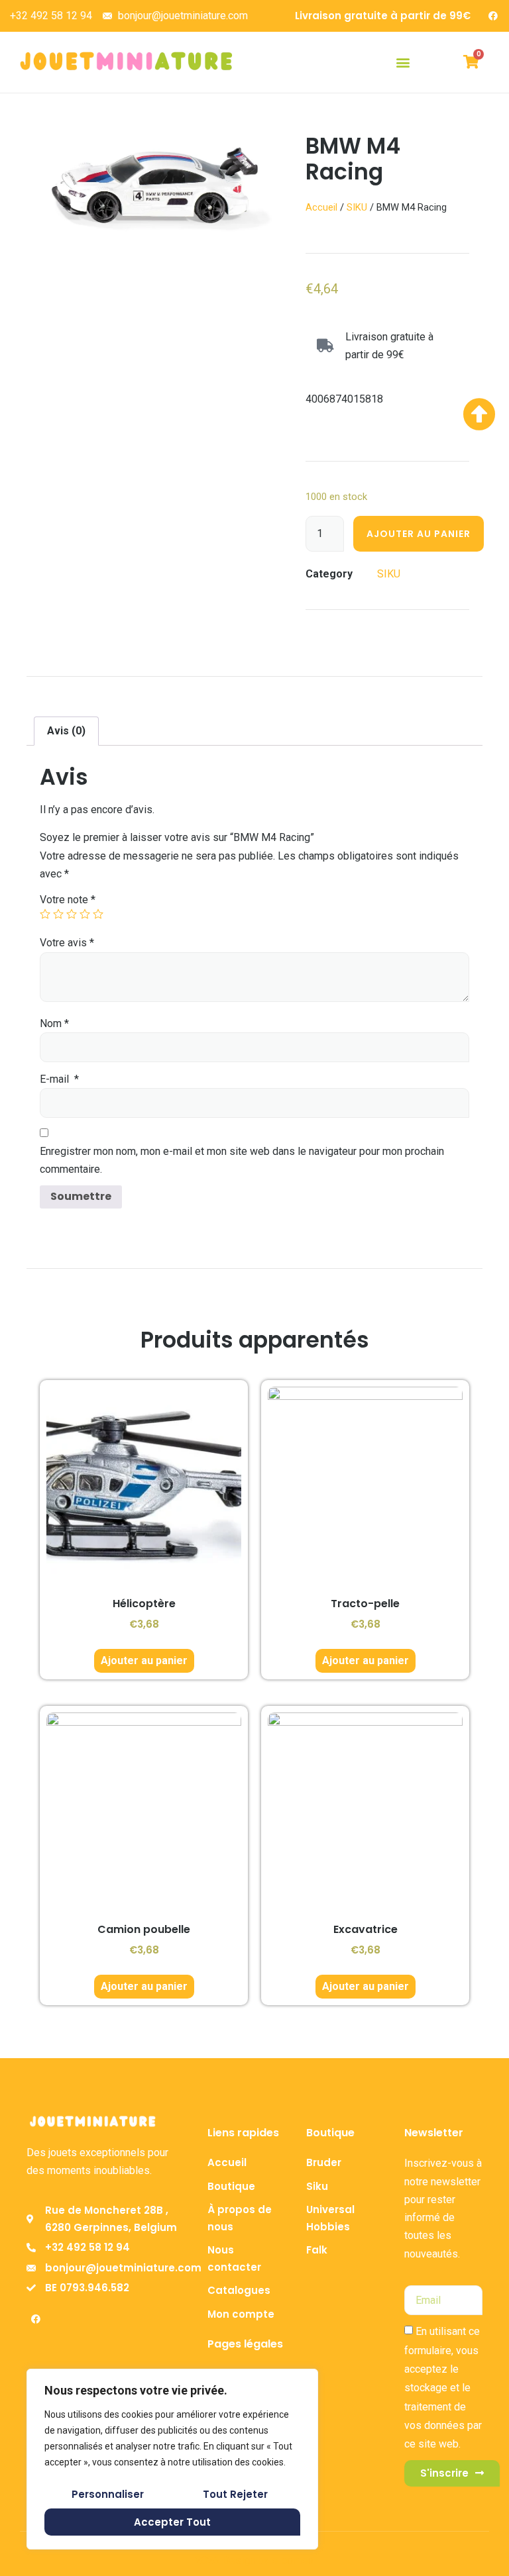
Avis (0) (66, 731)
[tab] (66, 731)
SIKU (357, 207)
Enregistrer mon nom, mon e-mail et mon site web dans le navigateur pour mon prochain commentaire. (242, 1160)
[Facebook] (493, 16)
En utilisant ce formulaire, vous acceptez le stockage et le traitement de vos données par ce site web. (443, 2388)
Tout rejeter (235, 2494)
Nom (54, 1023)
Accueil (321, 207)
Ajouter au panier (419, 534)
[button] (403, 62)
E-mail (59, 1079)
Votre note (68, 900)
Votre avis (67, 943)
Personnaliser (108, 2494)
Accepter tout (172, 2522)
